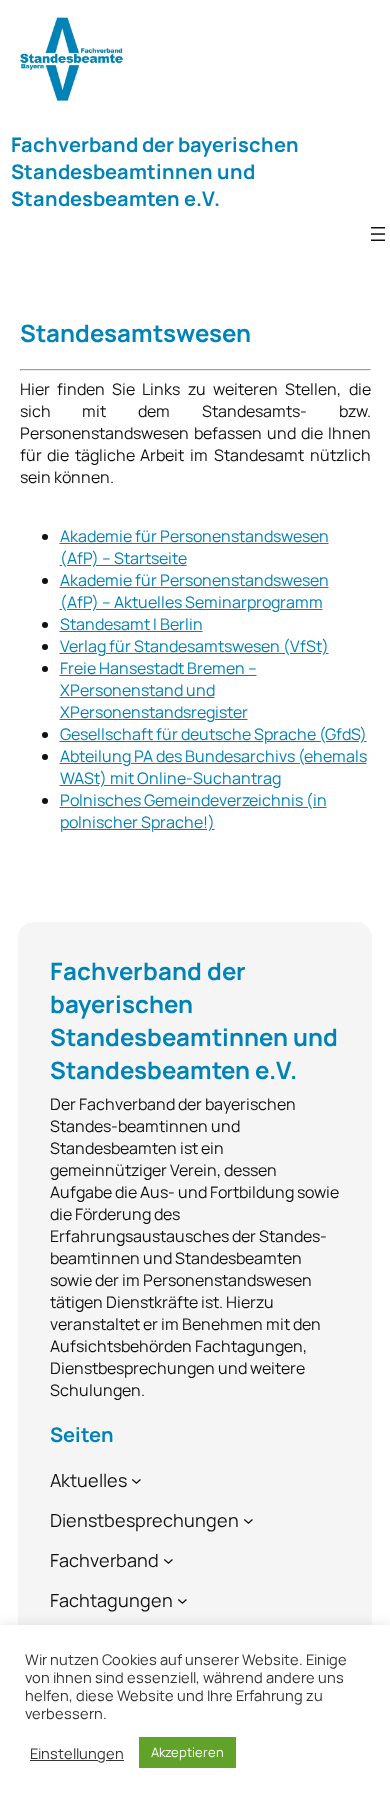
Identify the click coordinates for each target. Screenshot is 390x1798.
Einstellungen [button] (77, 1753)
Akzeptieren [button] (187, 1752)
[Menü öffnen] (378, 234)
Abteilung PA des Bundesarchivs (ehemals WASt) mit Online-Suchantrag (213, 767)
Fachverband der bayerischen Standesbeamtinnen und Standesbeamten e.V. (155, 171)
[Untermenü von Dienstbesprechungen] (248, 1520)
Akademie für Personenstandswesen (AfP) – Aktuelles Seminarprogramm (194, 591)
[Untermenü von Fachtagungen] (182, 1600)
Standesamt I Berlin (131, 624)
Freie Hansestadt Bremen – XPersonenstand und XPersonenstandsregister (158, 690)
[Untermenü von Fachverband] (168, 1560)
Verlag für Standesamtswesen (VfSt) (194, 646)
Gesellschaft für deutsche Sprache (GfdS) (213, 734)
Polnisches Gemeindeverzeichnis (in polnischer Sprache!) (193, 811)
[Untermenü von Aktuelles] (136, 1480)
